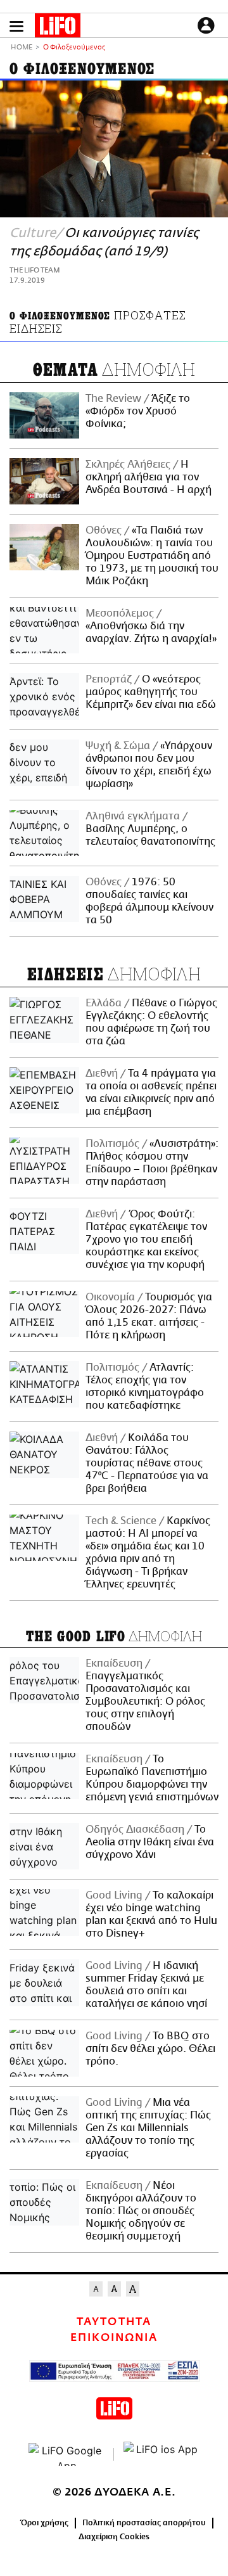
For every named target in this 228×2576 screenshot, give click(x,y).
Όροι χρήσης (45, 2523)
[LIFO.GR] (58, 28)
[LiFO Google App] (66, 2454)
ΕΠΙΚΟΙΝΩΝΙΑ (114, 2338)
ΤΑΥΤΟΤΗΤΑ (114, 2322)
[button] (16, 26)
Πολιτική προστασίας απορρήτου (144, 2523)
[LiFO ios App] (161, 2454)
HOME (22, 48)
